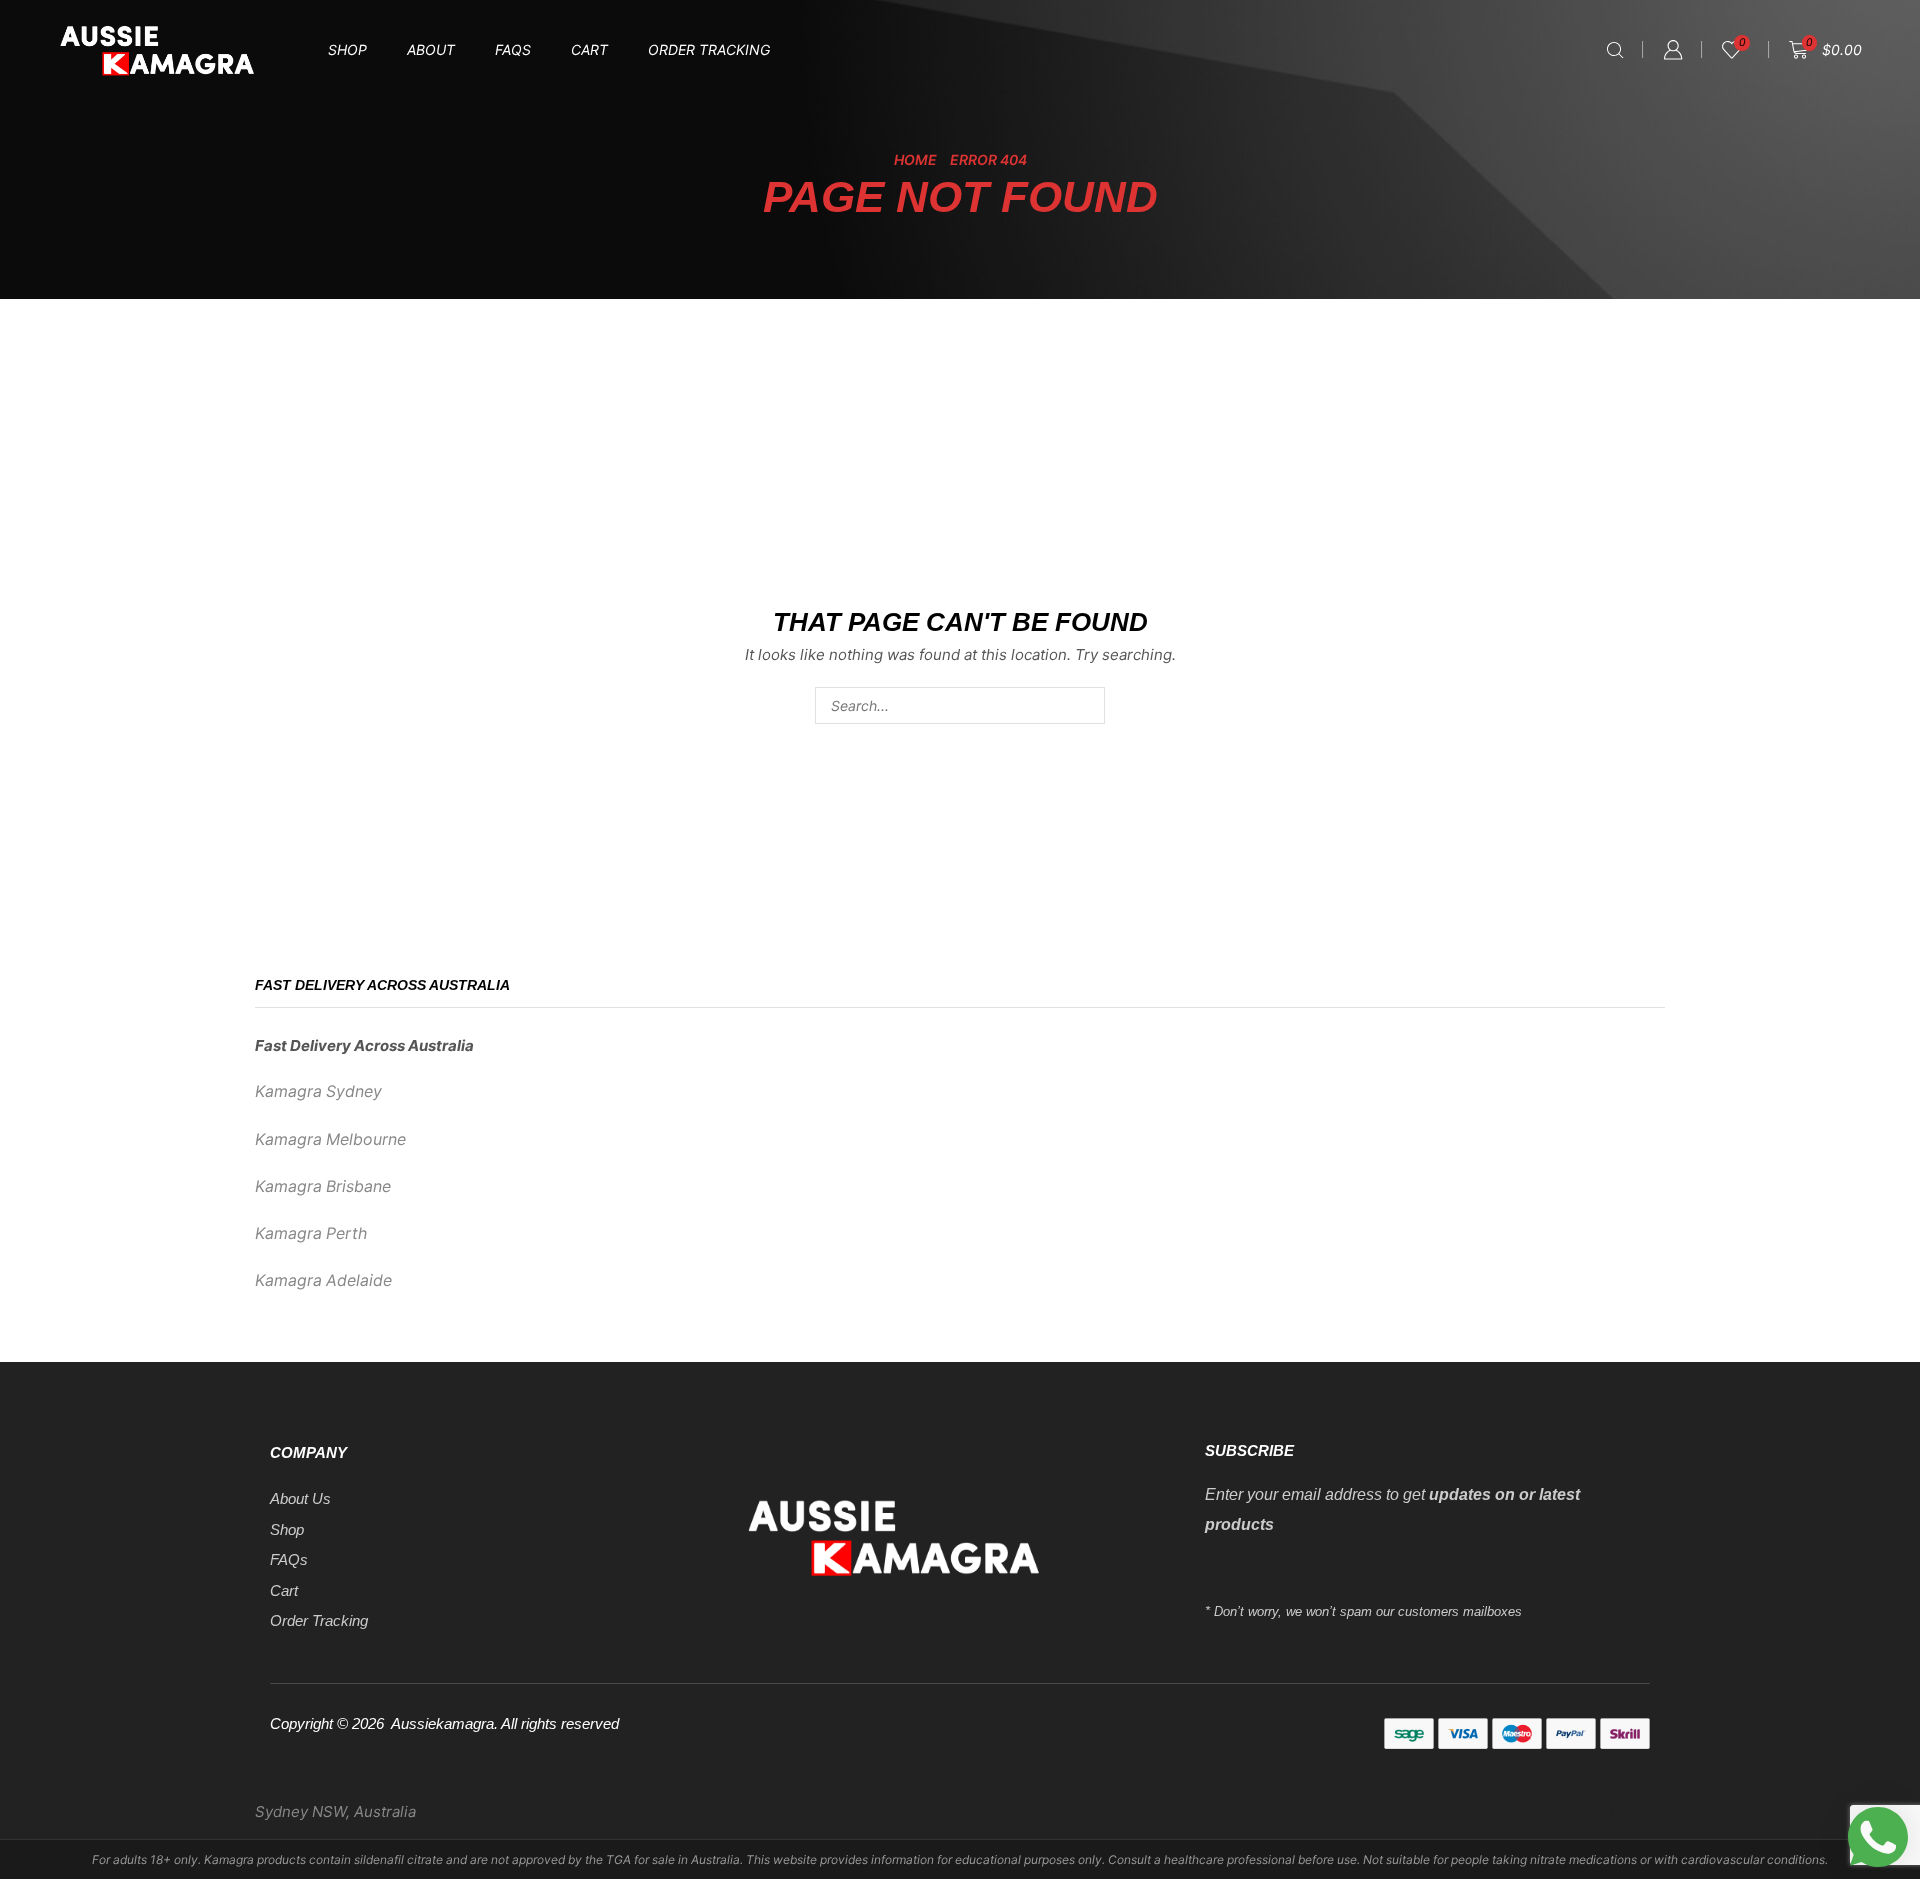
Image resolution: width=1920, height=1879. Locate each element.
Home (915, 159)
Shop (347, 49)
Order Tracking (709, 49)
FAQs (513, 49)
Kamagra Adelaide (323, 1280)
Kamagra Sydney (318, 1091)
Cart (589, 49)
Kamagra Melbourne (330, 1139)
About (431, 49)
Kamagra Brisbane (323, 1186)
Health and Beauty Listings (1571, 1811)
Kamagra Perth (311, 1233)
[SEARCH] (1086, 705)
